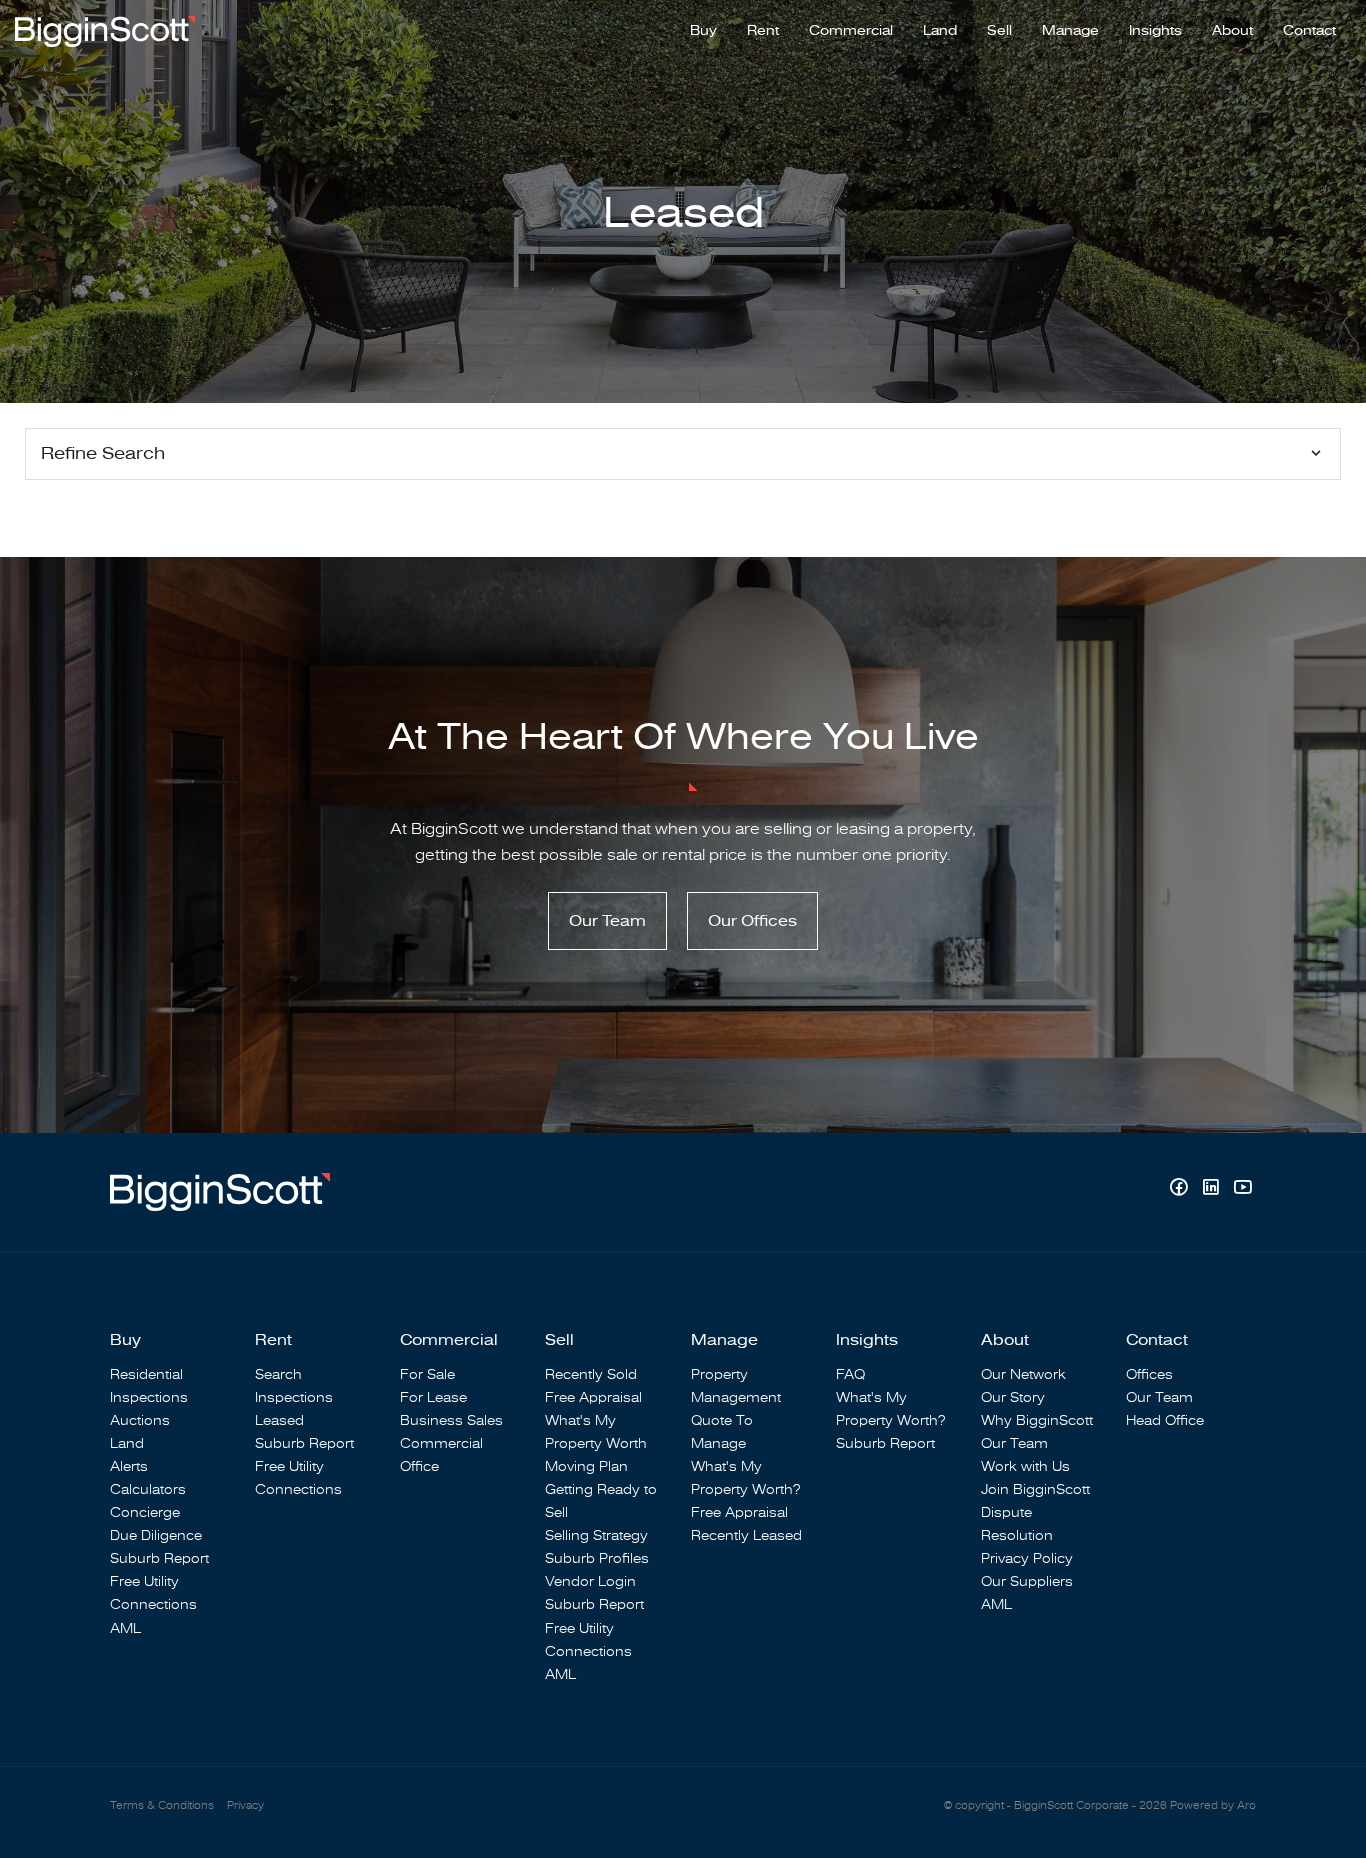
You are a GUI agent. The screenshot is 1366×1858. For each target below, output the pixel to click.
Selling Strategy (596, 1535)
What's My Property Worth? (745, 1478)
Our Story (1013, 1397)
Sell (999, 31)
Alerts (129, 1466)
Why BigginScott (1037, 1420)
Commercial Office (441, 1455)
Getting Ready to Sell (601, 1501)
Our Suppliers (1027, 1581)
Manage (1070, 31)
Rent (763, 31)
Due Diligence (156, 1535)
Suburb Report (159, 1558)
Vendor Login (590, 1581)
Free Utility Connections (153, 1593)
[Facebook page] (1181, 1189)
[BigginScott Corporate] (105, 30)
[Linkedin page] (1213, 1189)
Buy (703, 31)
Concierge (145, 1512)
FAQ (850, 1374)
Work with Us (1025, 1466)
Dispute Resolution (1017, 1524)
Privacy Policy (1027, 1558)
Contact (1309, 31)
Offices (1149, 1374)
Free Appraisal (593, 1397)
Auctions (140, 1420)
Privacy (245, 1805)
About (1232, 31)
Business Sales (451, 1420)
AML (125, 1628)
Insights (1155, 31)
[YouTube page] (1242, 1189)
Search (278, 1374)
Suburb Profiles (597, 1558)
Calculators (148, 1489)
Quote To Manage (722, 1432)
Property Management (736, 1386)
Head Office (1165, 1420)
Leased (279, 1420)
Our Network (1023, 1374)
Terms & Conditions (162, 1805)
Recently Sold (591, 1374)
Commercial (851, 31)
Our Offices (752, 921)
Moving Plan (586, 1466)
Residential (146, 1374)
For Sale (427, 1374)
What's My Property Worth (596, 1432)
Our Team (607, 921)
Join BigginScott (1035, 1489)
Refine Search (103, 453)
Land (940, 31)
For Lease (433, 1397)
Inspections (149, 1397)
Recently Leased (746, 1535)
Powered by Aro (1213, 1805)
